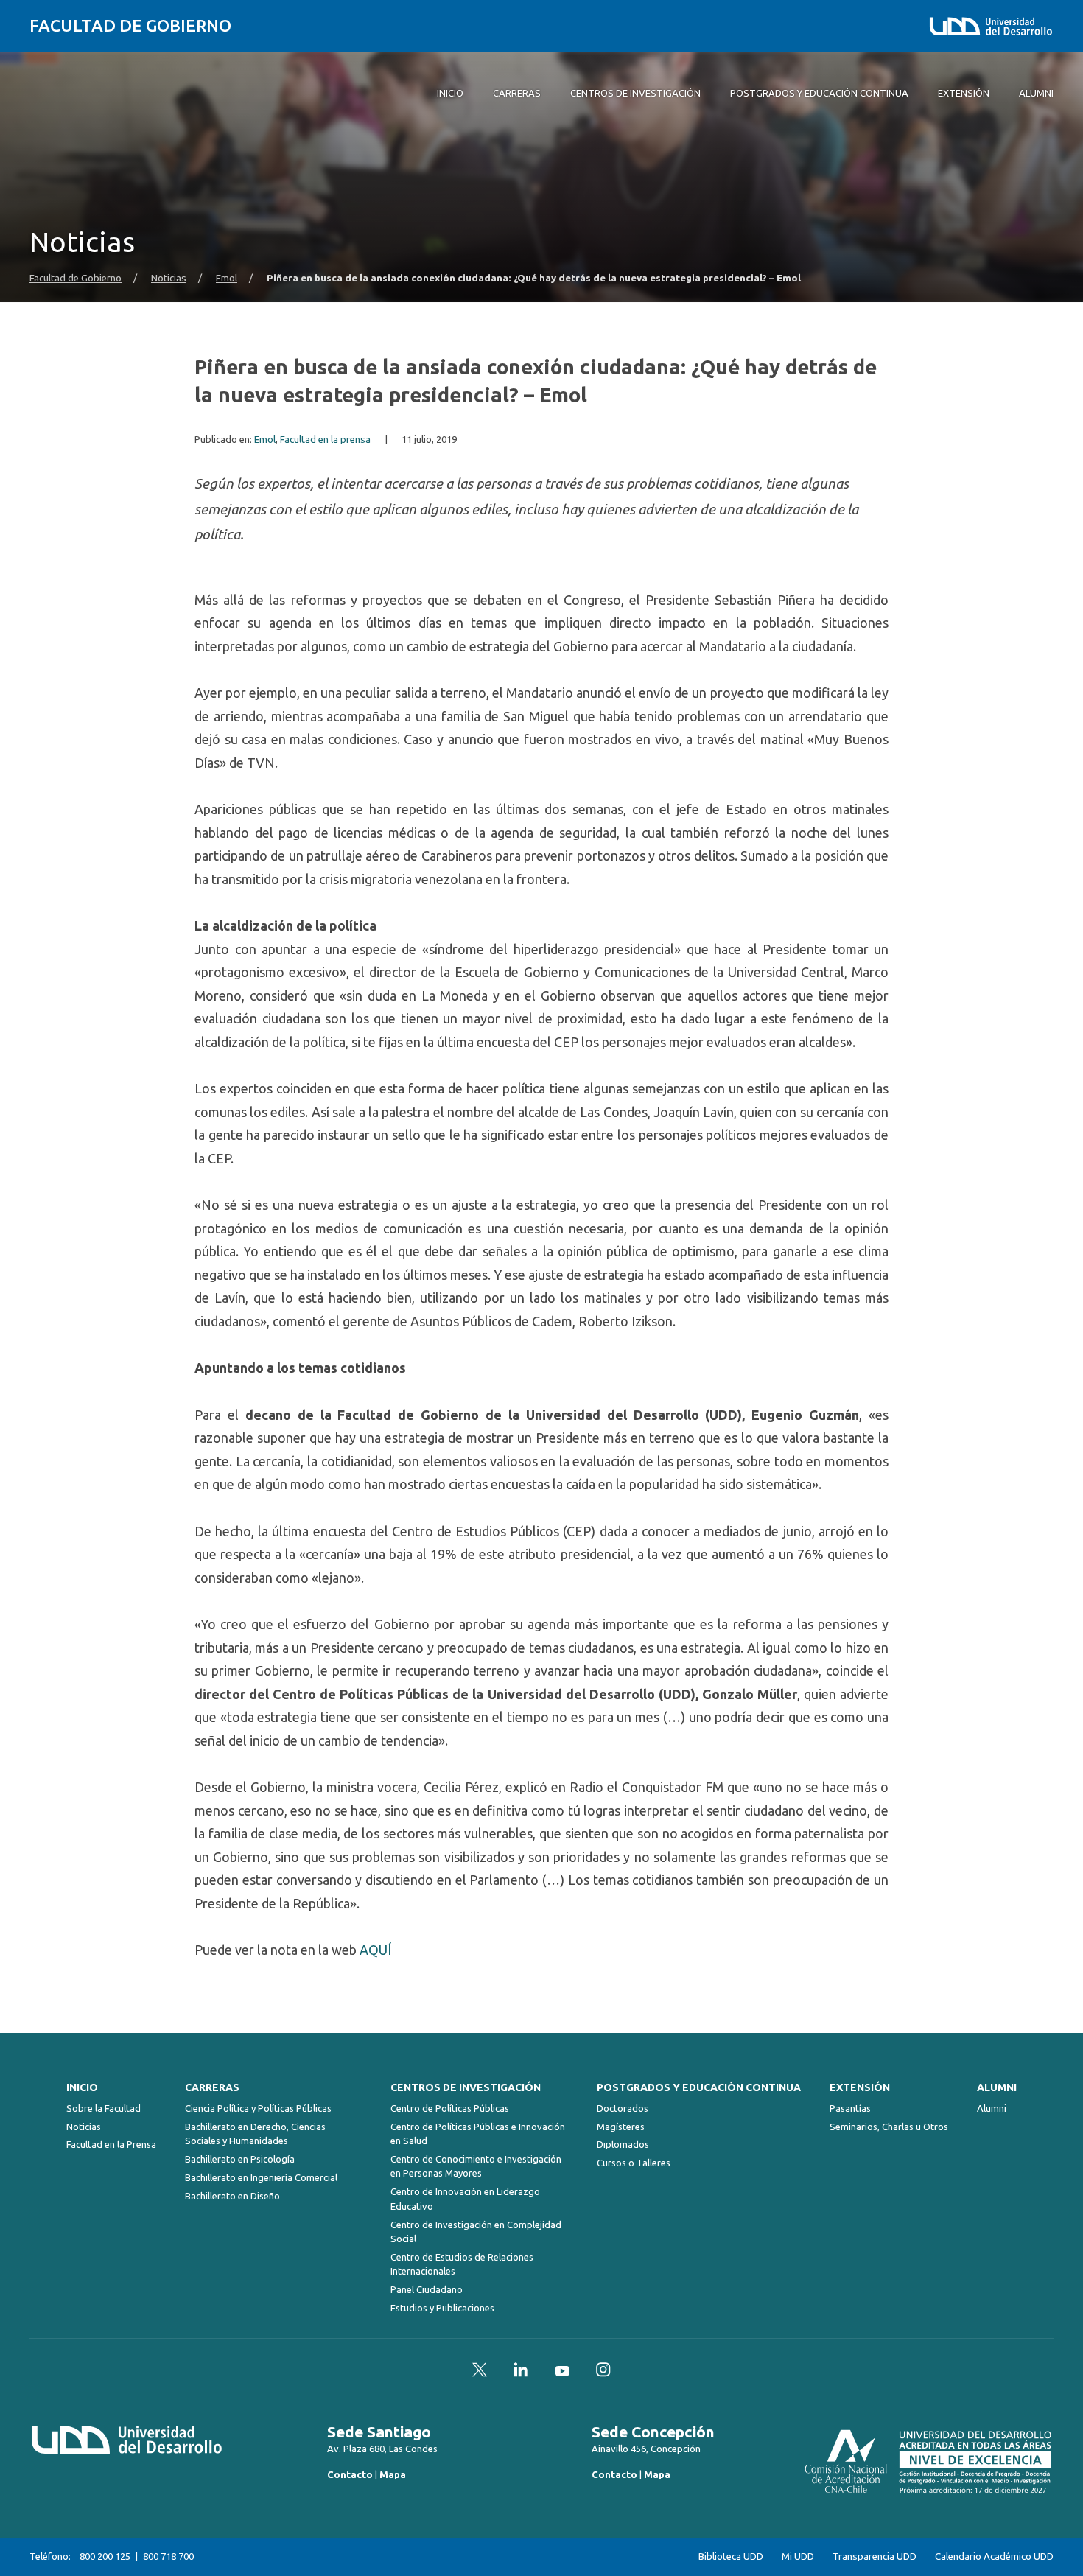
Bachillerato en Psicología (240, 2159)
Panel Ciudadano (427, 2289)
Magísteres (621, 2127)
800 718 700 (168, 2556)
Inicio (82, 2087)
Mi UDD (798, 2556)
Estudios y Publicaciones (442, 2308)
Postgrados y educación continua (699, 2087)
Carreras (212, 2087)
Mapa (393, 2474)
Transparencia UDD (875, 2556)
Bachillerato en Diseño (232, 2196)
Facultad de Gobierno (130, 25)
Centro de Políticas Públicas (450, 2108)
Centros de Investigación (466, 2087)
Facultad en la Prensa (111, 2144)
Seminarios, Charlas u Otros (889, 2127)
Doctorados (623, 2108)
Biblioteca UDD (731, 2556)
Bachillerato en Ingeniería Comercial (261, 2177)
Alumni (997, 2087)
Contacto (350, 2474)
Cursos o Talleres (634, 2163)
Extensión (860, 2087)
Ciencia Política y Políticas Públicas (258, 2108)
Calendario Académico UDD (994, 2556)
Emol (227, 278)
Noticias (169, 278)
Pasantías (850, 2108)
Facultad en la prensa (325, 440)
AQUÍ (375, 1950)
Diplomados (623, 2144)
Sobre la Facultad (104, 2108)
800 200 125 (105, 2556)
